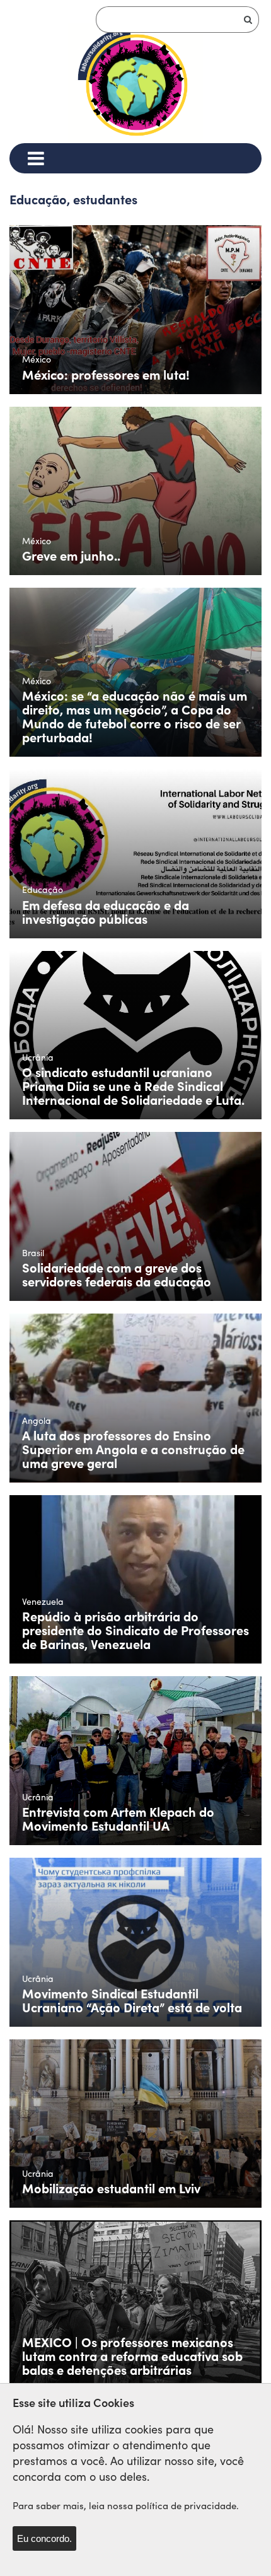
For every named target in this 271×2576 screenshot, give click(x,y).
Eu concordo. (44, 2538)
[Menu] (36, 158)
